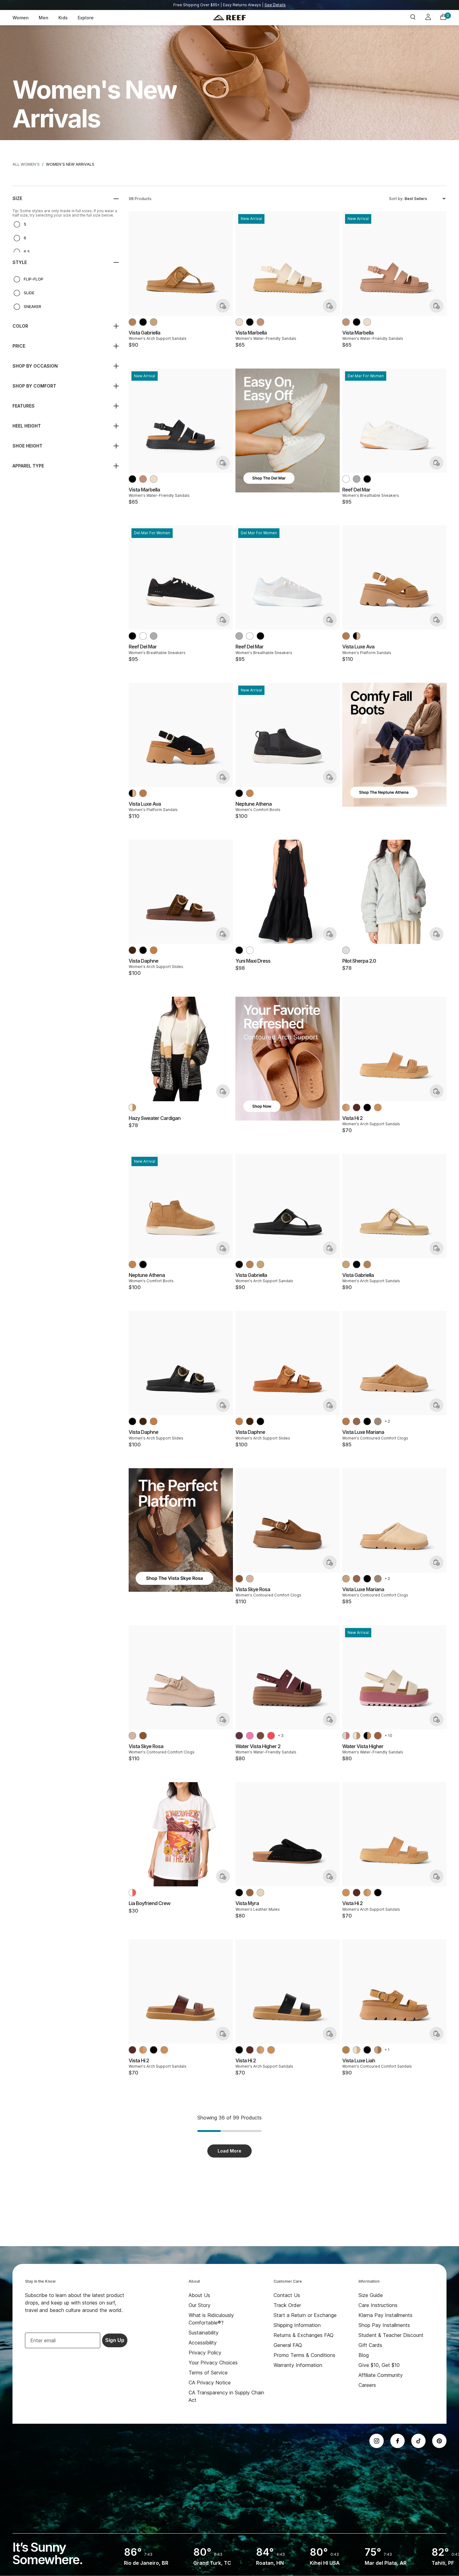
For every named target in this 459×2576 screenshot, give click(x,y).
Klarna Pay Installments (385, 2315)
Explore (86, 18)
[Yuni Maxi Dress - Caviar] (239, 950)
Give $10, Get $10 (379, 2365)
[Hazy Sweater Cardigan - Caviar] (132, 1107)
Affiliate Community (381, 2375)
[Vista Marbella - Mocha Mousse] (260, 322)
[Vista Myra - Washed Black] (239, 1893)
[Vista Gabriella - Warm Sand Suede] (154, 322)
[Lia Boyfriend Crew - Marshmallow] (132, 1893)
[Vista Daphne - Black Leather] (143, 950)
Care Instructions (378, 2305)
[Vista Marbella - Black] (250, 322)
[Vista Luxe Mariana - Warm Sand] (346, 1579)
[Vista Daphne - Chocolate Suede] (132, 950)
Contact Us (287, 2295)
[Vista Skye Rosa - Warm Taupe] (250, 1579)
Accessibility (203, 2343)
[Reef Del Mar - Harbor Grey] (357, 479)
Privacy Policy (205, 2353)
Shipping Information (297, 2325)
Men (44, 18)
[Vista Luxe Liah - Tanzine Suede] (346, 2050)
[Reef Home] (229, 18)
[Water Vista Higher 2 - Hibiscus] (271, 1736)
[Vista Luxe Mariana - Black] (367, 1421)
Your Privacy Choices (213, 2363)
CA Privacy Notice (210, 2383)
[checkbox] (66, 224)
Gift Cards (370, 2345)
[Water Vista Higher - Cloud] (357, 1736)
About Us (199, 2295)
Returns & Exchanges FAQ (304, 2335)
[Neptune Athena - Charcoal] (239, 793)
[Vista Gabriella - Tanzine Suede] (132, 322)
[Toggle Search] (413, 18)
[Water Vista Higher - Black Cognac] (367, 1736)
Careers (367, 2385)
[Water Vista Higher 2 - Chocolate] (260, 1736)
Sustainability (204, 2333)
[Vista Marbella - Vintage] (239, 322)
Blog (364, 2355)
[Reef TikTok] (418, 2441)
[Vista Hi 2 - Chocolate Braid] (357, 1107)
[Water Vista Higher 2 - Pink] (250, 1736)
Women (21, 18)
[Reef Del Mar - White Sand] (346, 479)
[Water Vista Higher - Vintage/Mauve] (346, 1736)
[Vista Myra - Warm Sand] (260, 1893)
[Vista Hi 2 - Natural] (378, 1107)
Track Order (287, 2305)
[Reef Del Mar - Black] (367, 479)
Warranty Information (298, 2365)
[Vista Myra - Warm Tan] (250, 1893)
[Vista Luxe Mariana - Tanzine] (346, 1421)
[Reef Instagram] (377, 2441)
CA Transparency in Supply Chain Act (226, 2396)
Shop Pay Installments (384, 2325)
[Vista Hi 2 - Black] (367, 1107)
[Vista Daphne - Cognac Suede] (154, 950)
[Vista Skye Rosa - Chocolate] (239, 1579)
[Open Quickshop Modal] (223, 306)
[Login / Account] (428, 18)
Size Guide (371, 2295)
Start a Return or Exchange (305, 2315)
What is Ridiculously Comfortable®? (211, 2319)
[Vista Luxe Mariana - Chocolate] (357, 1421)
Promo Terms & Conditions (304, 2355)
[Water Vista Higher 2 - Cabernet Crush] (239, 1736)
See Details (275, 5)
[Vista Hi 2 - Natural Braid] (346, 1107)
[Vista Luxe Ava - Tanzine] (346, 636)
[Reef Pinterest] (439, 2441)
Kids (63, 18)
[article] (288, 437)
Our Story (200, 2305)
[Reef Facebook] (397, 2441)
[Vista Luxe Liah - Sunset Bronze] (378, 2050)
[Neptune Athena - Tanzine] (250, 793)
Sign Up (115, 2340)
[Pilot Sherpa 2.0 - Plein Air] (346, 950)
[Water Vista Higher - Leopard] (378, 1736)
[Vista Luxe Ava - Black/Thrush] (357, 636)
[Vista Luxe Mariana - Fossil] (378, 1421)
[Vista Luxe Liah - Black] (367, 2050)
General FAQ (288, 2345)
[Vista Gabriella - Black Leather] (143, 322)
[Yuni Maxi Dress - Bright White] (250, 950)
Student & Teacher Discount (391, 2335)
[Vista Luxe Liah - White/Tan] (357, 2050)
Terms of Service (208, 2373)
